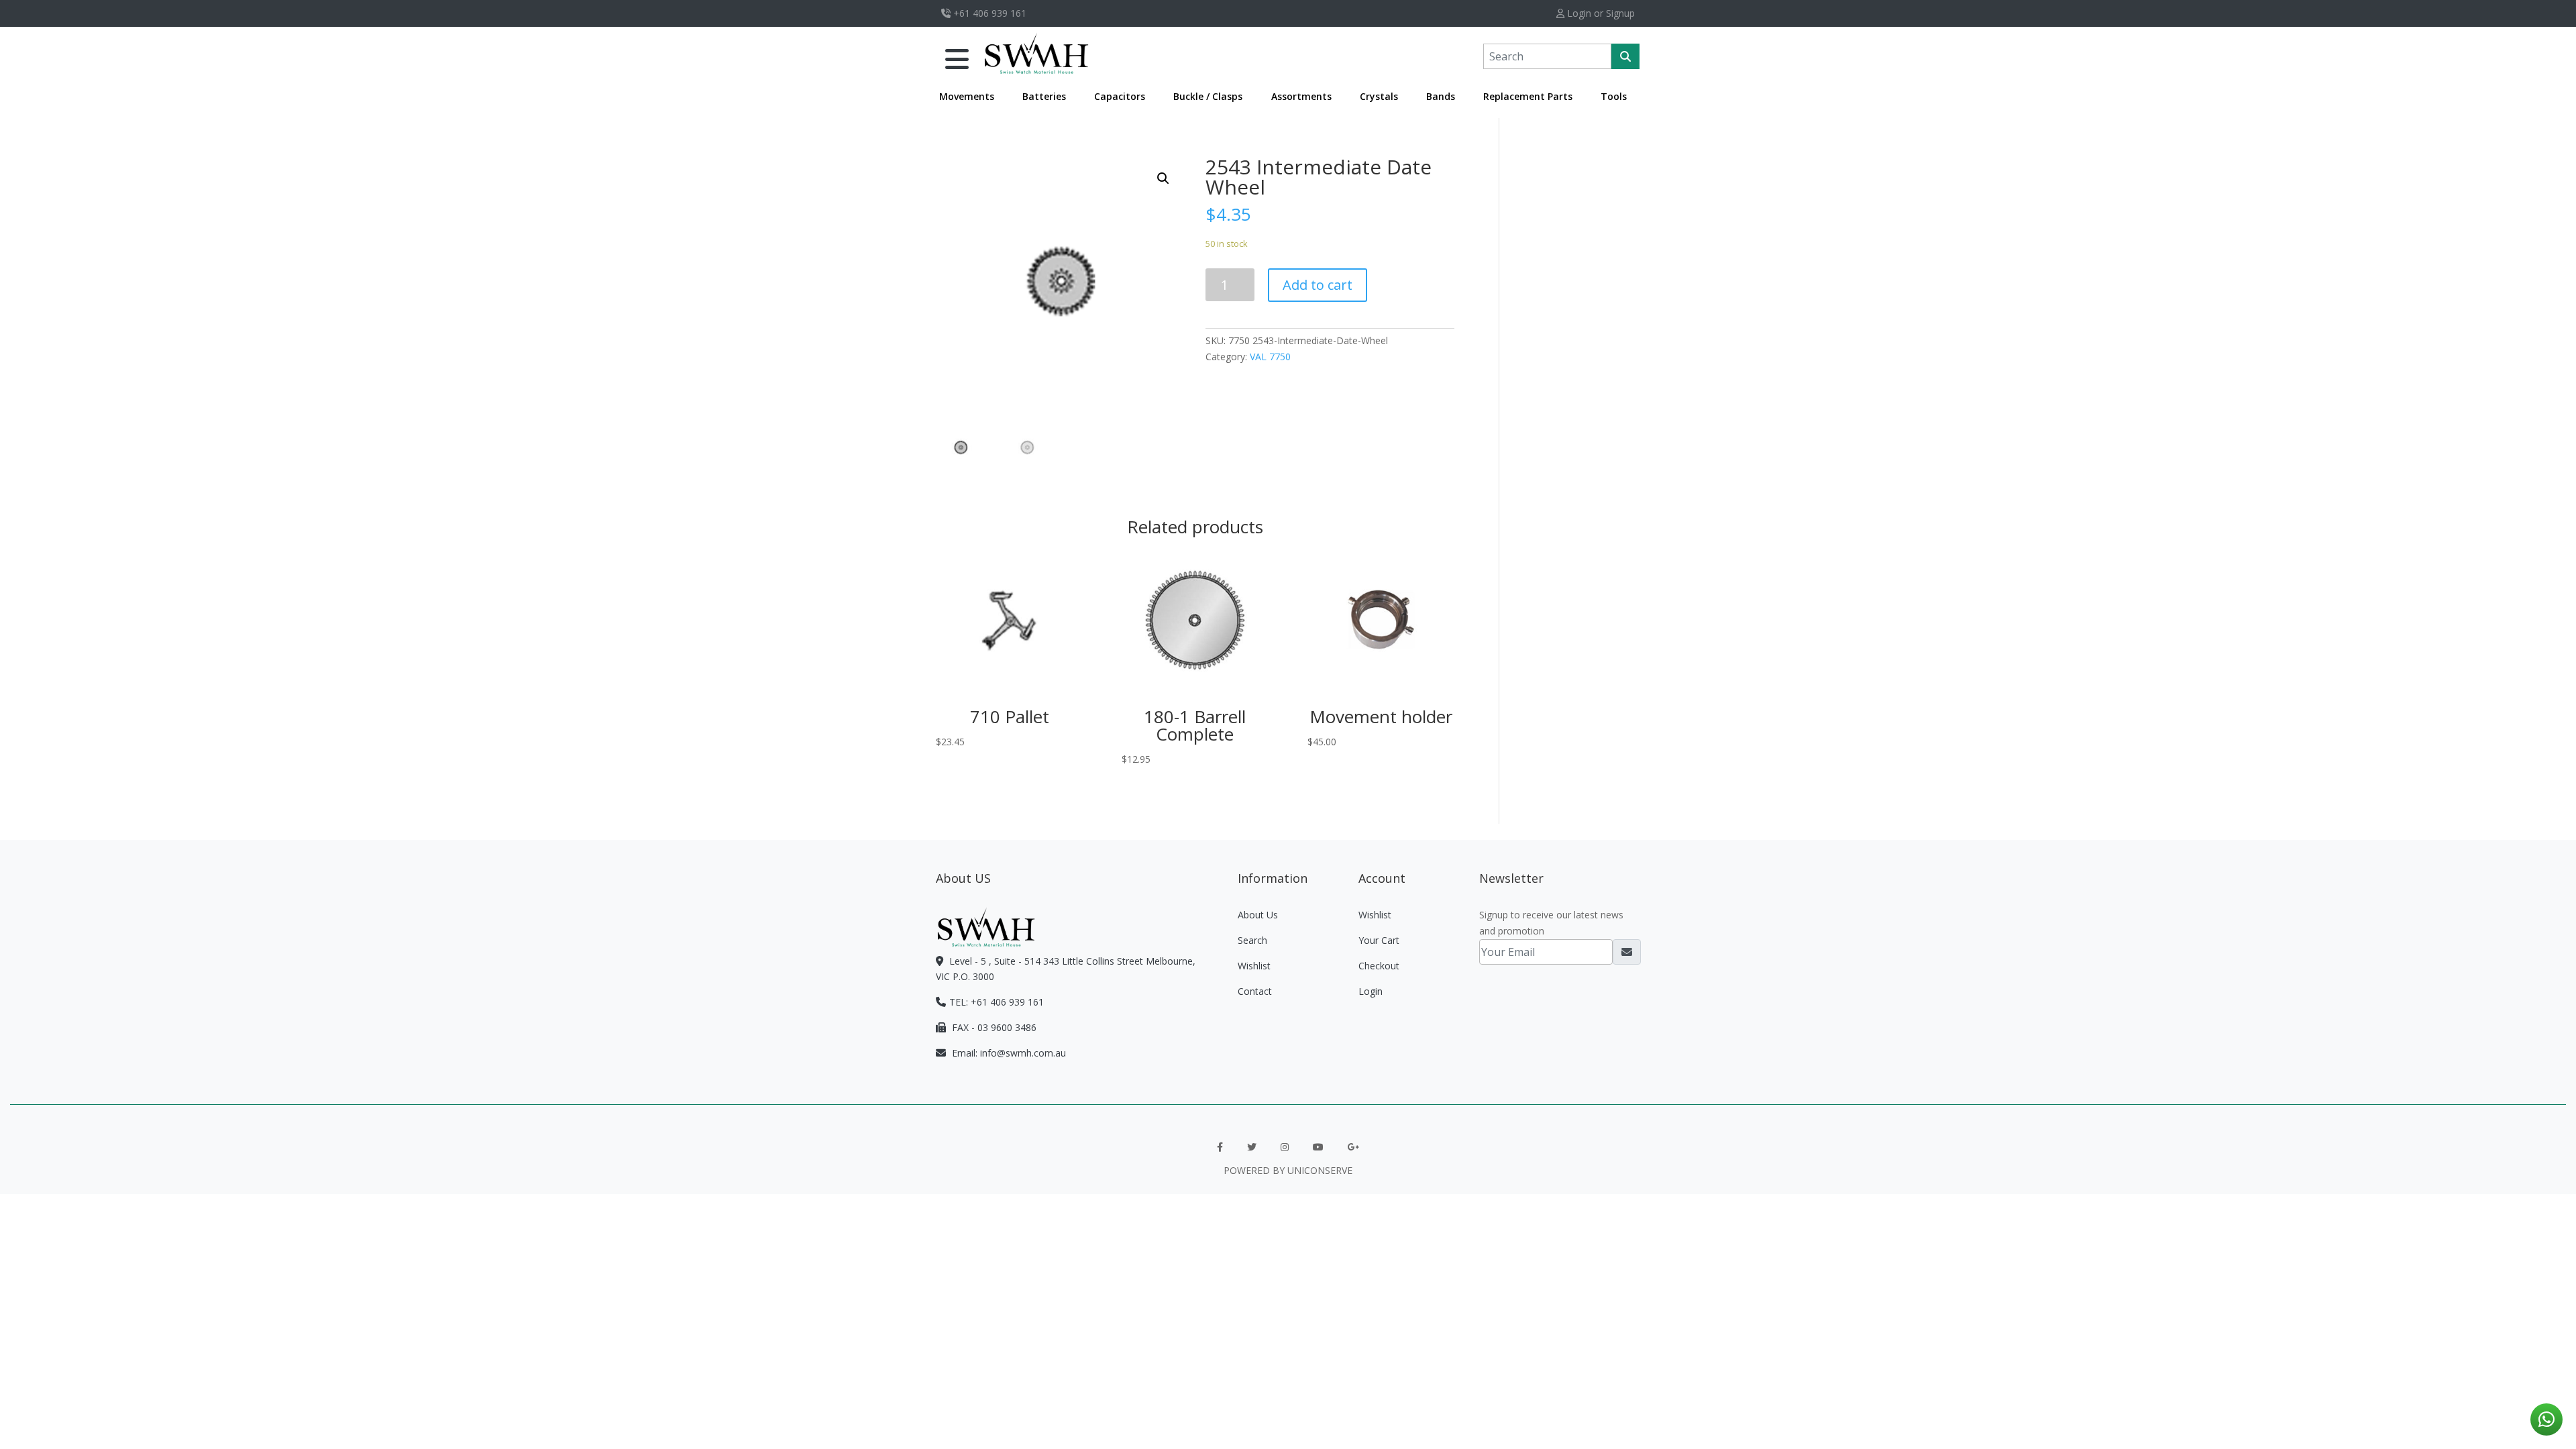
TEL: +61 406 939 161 (997, 1002)
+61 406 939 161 (988, 13)
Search (1252, 940)
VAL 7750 (1270, 357)
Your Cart (1379, 940)
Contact (1255, 991)
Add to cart (1318, 285)
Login (1371, 991)
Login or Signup (1600, 13)
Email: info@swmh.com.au (1008, 1053)
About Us (1258, 915)
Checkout (1379, 966)
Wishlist (1254, 966)
